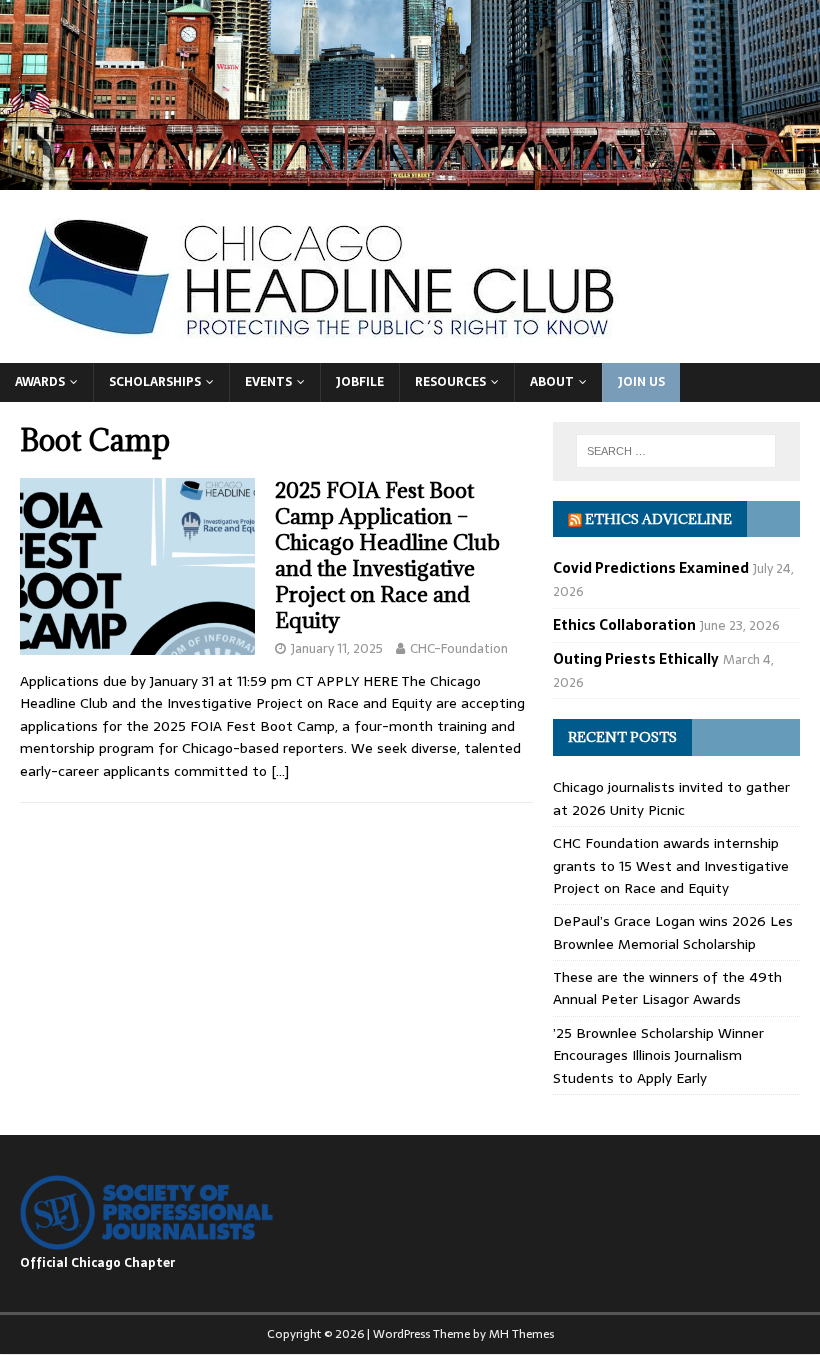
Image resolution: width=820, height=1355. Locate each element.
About (552, 382)
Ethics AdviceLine (658, 519)
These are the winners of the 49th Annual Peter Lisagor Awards (667, 988)
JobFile (360, 382)
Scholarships (155, 382)
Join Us (641, 382)
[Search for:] (676, 451)
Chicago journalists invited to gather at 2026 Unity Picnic (671, 798)
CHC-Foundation (459, 648)
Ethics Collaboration (624, 625)
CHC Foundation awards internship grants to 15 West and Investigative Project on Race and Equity (671, 865)
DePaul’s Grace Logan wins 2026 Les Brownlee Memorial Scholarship (673, 932)
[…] (280, 771)
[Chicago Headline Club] (410, 178)
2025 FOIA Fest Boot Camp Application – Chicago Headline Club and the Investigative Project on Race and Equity (387, 555)
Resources (450, 382)
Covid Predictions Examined (651, 568)
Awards (40, 382)
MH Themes (521, 1334)
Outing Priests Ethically (636, 659)
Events (268, 382)
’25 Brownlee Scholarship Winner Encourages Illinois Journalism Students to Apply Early (658, 1055)
